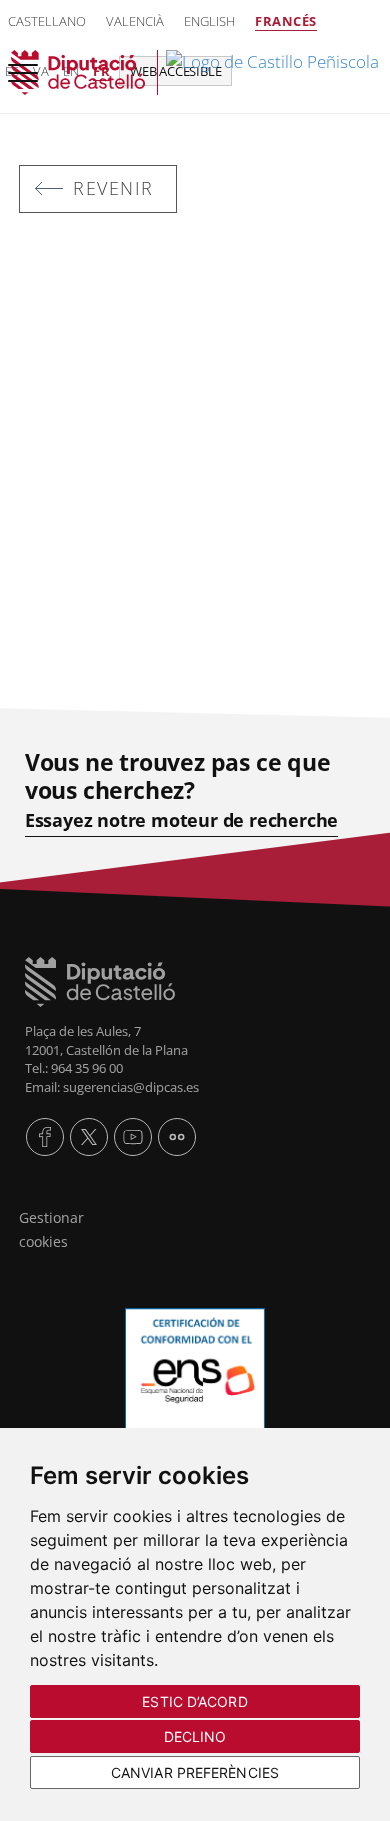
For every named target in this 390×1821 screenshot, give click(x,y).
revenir (113, 188)
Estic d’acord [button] (194, 1701)
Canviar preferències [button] (195, 1772)
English (209, 21)
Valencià (135, 21)
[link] (195, 72)
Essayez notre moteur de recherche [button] (181, 820)
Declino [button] (195, 1736)
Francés (286, 21)
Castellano (47, 21)
